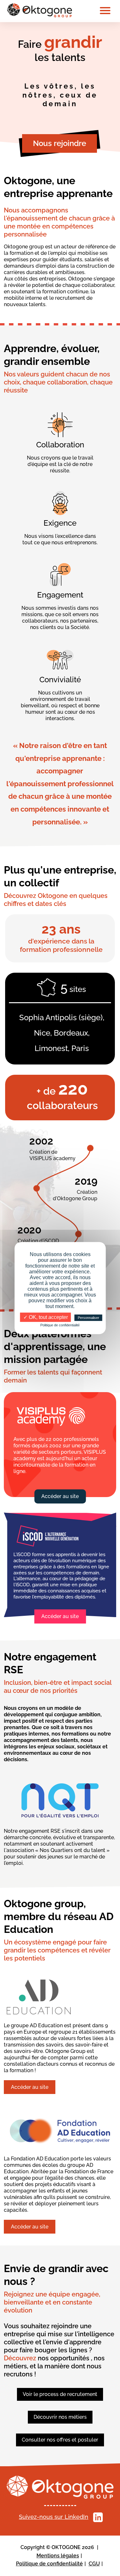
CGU (94, 2564)
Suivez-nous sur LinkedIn (54, 2517)
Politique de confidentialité (49, 2564)
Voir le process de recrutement (60, 2394)
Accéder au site (60, 1496)
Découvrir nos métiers (60, 2417)
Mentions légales (58, 2556)
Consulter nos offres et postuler (60, 2440)
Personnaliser (88, 1318)
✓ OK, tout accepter (46, 1317)
